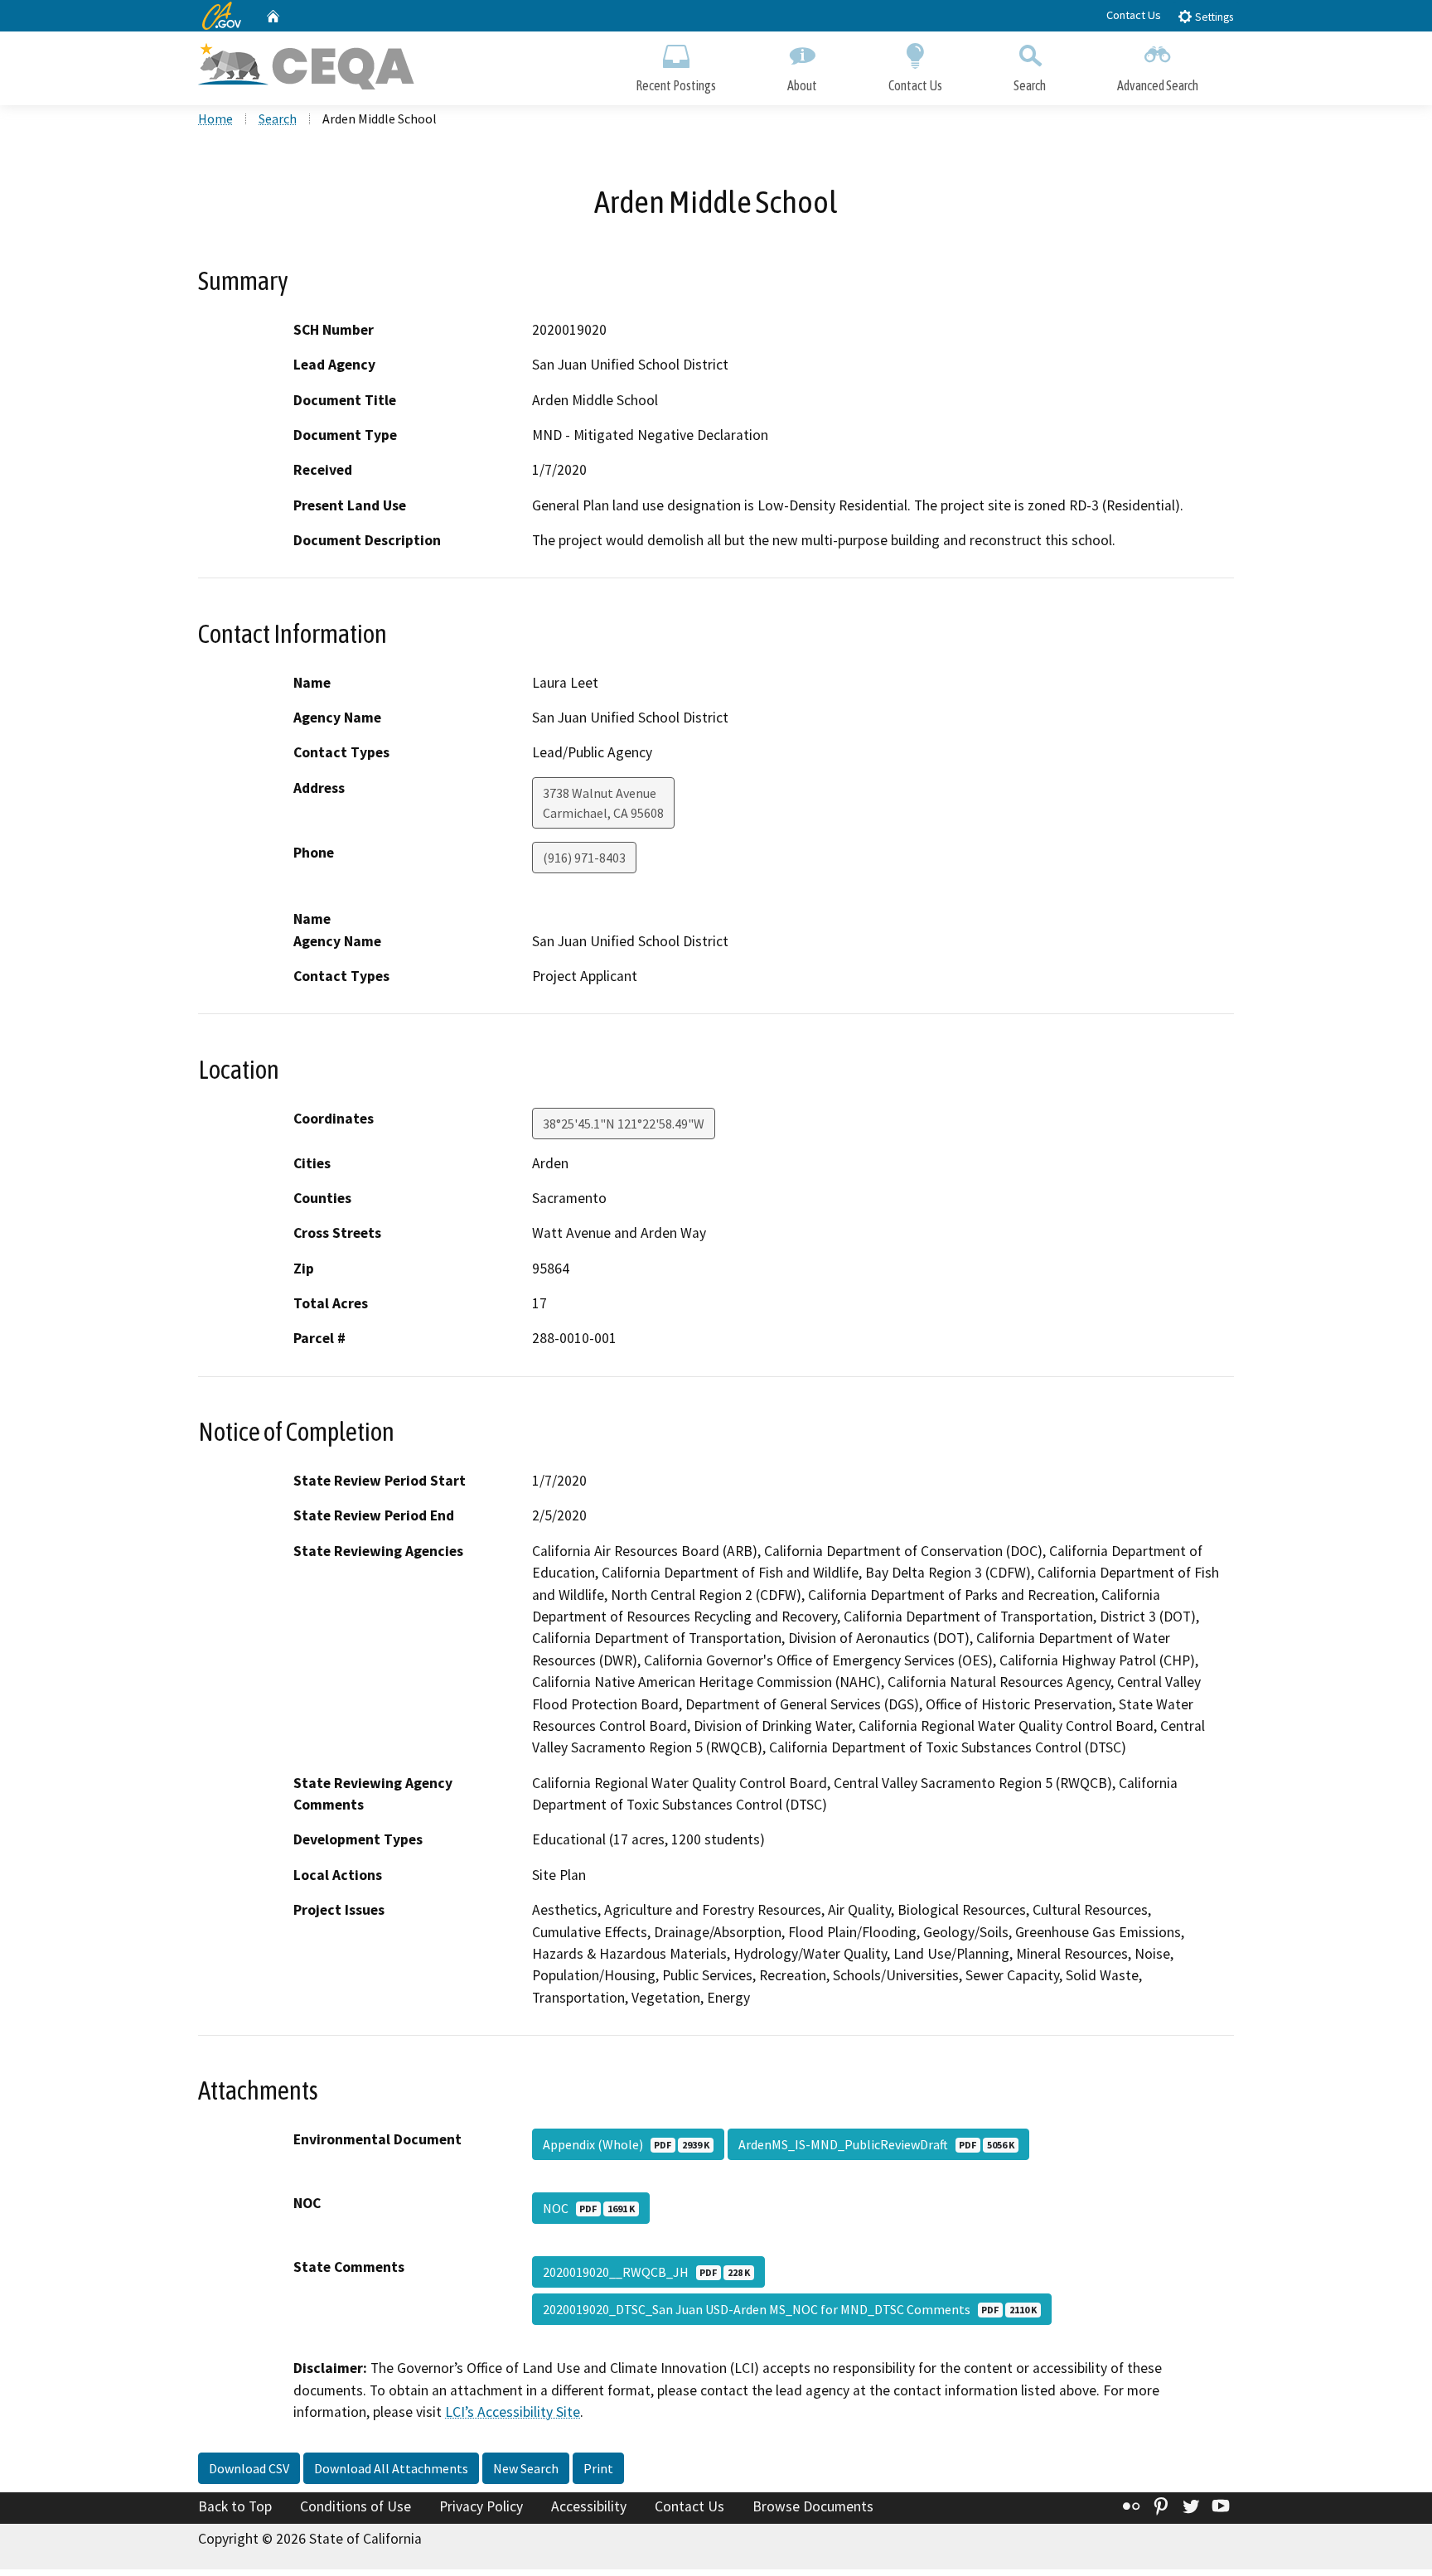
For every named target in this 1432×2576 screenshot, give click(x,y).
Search (1030, 85)
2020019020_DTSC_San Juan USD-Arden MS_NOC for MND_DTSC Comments (790, 2309)
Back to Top (235, 2506)
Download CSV (249, 2468)
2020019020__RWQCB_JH (646, 2272)
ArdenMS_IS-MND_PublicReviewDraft (876, 2144)
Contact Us (1134, 15)
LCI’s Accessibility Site (513, 2412)
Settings (1213, 17)
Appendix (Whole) (626, 2144)
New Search (526, 2468)
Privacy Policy (481, 2506)
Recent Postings (676, 85)
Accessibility (589, 2506)
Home (215, 118)
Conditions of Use (356, 2506)
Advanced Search (1158, 85)
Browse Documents (813, 2506)
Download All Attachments (391, 2468)
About (802, 85)
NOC (589, 2208)
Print (598, 2468)
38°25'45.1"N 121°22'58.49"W (624, 1124)
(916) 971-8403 (584, 858)
